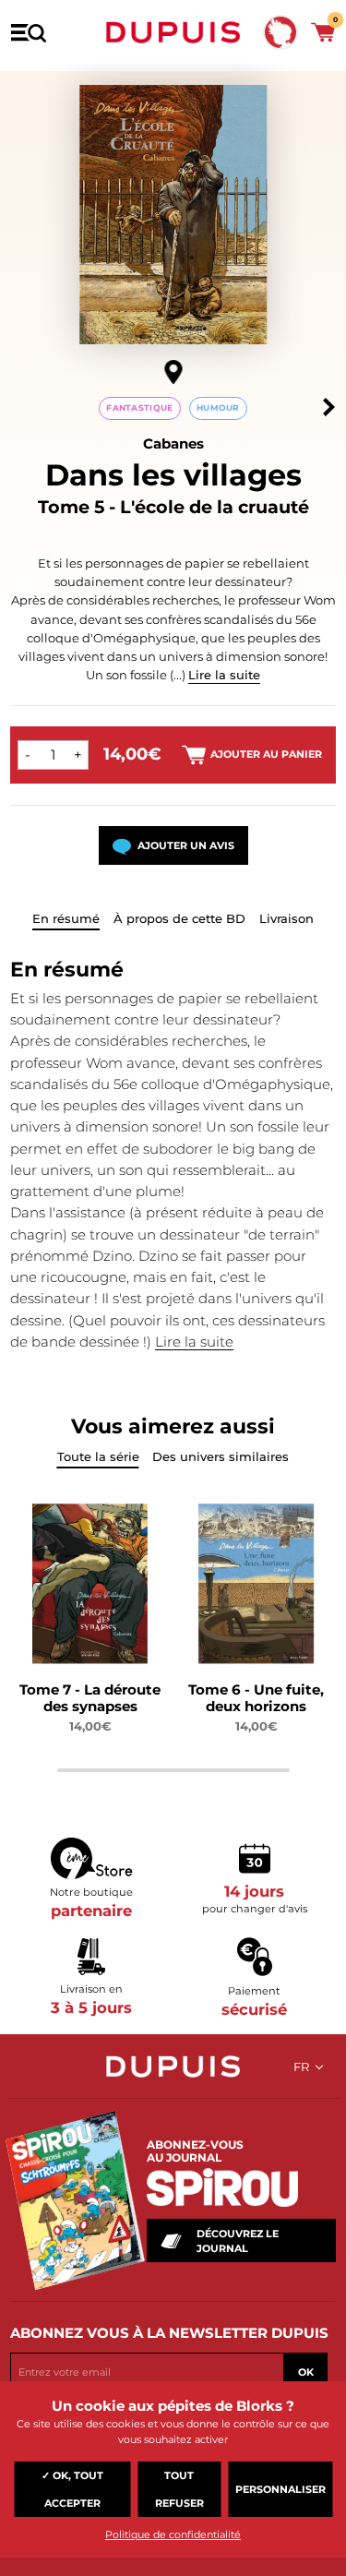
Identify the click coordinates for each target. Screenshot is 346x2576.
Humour (218, 407)
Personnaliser (280, 2489)
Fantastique (139, 407)
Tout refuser (179, 2489)
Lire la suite (224, 675)
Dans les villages (173, 475)
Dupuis (173, 32)
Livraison (286, 918)
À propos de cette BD (179, 918)
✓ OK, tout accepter (72, 2489)
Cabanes (173, 443)
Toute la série (98, 1456)
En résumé (66, 918)
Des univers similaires (221, 1456)
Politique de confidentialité (173, 2534)
